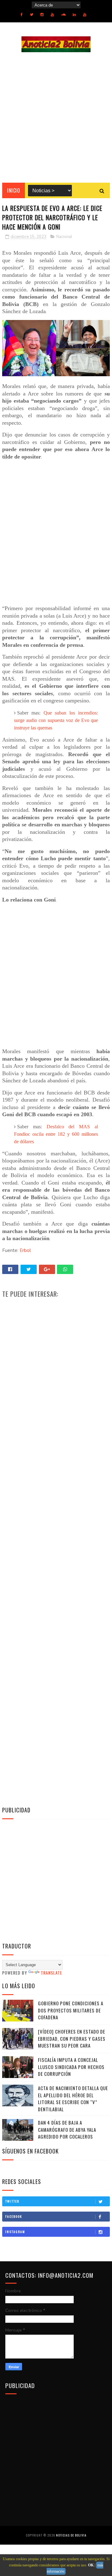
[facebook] (22, 15)
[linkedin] (74, 15)
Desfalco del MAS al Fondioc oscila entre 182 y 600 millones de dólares (56, 1134)
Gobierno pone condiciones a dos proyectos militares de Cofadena (71, 2010)
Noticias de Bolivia (71, 2535)
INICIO (14, 190)
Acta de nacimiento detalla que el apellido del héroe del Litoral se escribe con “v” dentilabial (73, 2099)
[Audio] (63, 15)
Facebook (14, 2216)
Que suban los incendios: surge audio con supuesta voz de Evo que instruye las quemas (56, 720)
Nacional (64, 237)
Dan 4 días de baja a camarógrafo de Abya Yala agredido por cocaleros (67, 2129)
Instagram (15, 2232)
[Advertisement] (56, 117)
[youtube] (52, 15)
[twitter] (32, 15)
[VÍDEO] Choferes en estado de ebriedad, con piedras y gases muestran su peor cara (72, 2038)
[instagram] (42, 15)
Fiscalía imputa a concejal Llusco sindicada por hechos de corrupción (71, 2067)
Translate (51, 1973)
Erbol (25, 1250)
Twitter (12, 2201)
